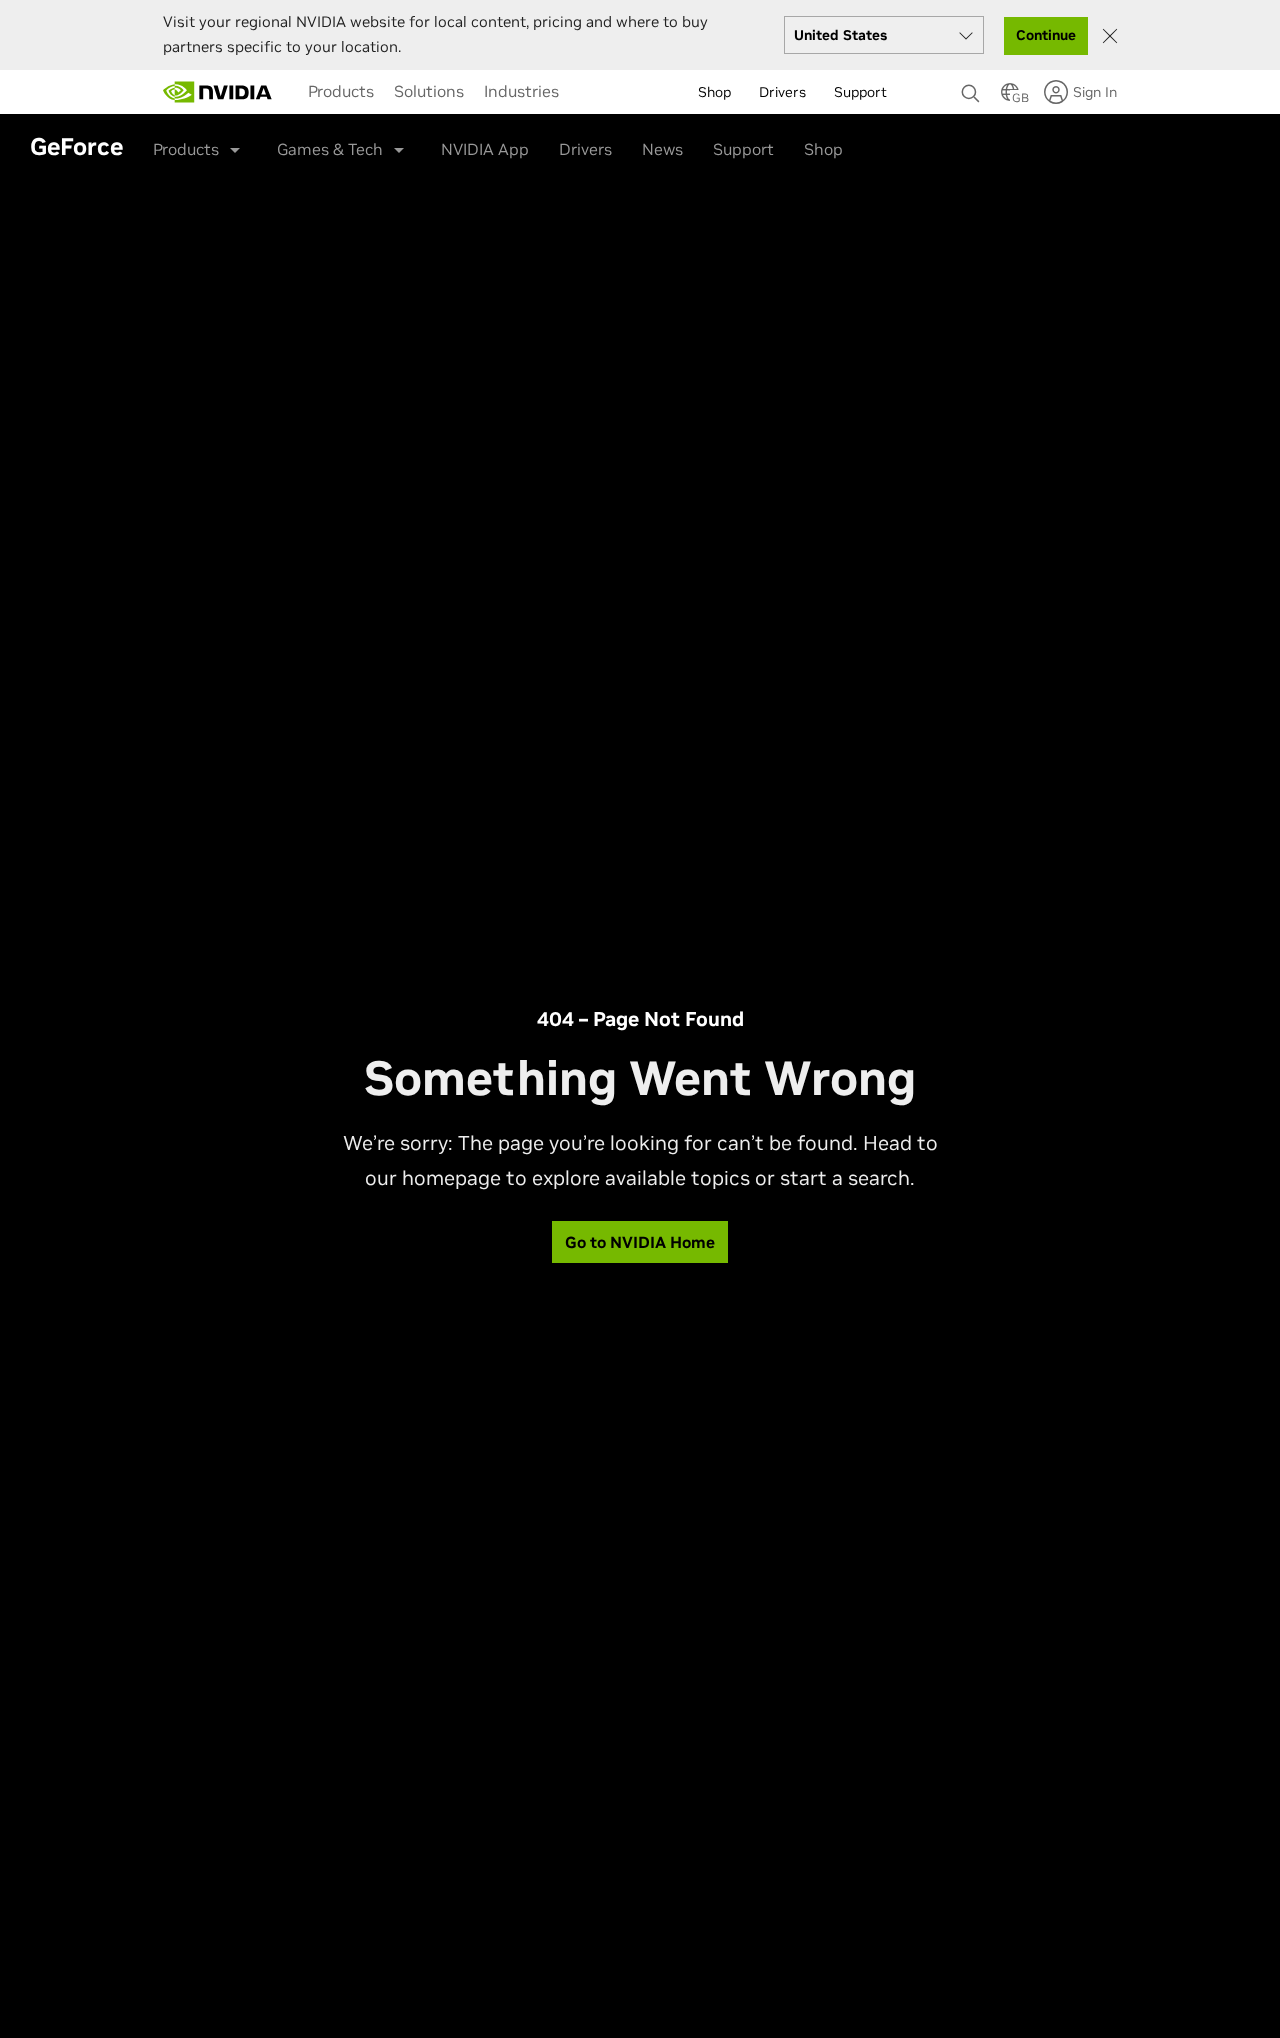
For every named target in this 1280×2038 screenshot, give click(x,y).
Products (341, 91)
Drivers (585, 149)
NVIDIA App (485, 149)
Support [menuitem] (860, 92)
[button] (1010, 98)
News (662, 149)
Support (743, 149)
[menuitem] (341, 91)
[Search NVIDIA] (971, 88)
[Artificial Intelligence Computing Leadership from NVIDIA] (218, 92)
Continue (1046, 35)
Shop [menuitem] (714, 92)
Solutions (429, 91)
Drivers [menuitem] (782, 92)
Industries (521, 91)
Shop (823, 149)
